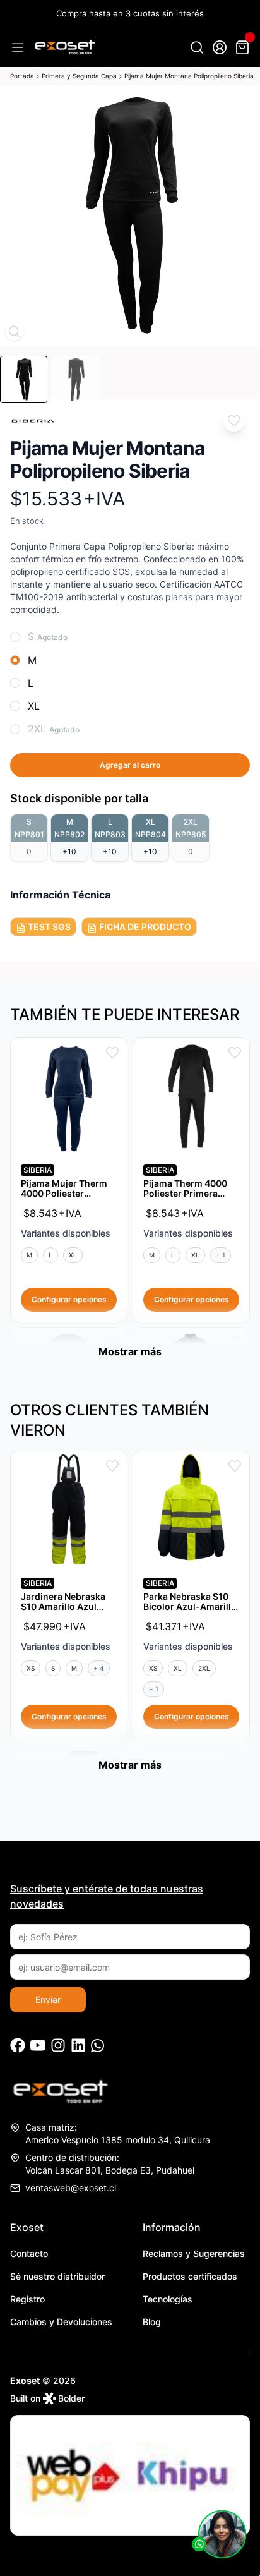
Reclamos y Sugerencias (194, 2253)
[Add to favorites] (234, 420)
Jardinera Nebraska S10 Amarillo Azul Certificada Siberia (63, 1606)
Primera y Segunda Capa (79, 76)
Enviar (48, 1999)
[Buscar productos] (197, 47)
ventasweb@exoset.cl (71, 2188)
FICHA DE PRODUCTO (144, 927)
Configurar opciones (69, 1299)
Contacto (29, 2253)
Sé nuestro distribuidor (57, 2276)
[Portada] (64, 47)
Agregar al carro (130, 765)
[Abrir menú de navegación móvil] (18, 47)
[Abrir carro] (242, 47)
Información (172, 2227)
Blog (152, 2322)
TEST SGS (48, 927)
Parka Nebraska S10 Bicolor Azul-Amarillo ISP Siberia (190, 1606)
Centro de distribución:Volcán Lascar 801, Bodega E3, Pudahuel (110, 2164)
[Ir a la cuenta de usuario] (220, 47)
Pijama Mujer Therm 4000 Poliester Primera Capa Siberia (66, 1193)
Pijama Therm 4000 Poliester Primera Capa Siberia (185, 1193)
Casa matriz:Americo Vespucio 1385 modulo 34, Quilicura (118, 2133)
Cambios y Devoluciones (61, 2322)
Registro (27, 2299)
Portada (22, 76)
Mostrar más (130, 1351)
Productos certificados (190, 2276)
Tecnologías (168, 2299)
